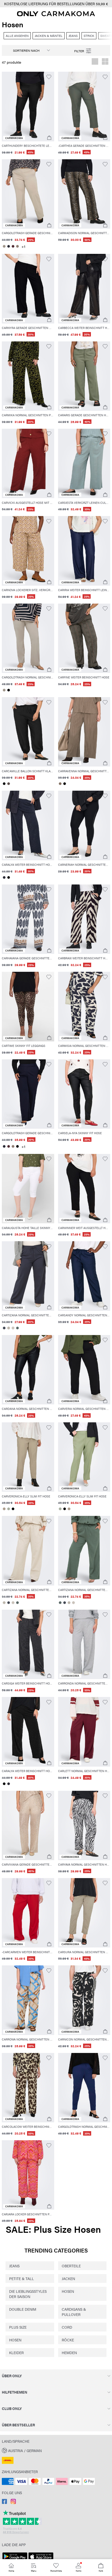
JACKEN (68, 2278)
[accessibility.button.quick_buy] (49, 138)
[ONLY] (56, 15)
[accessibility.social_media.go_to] (4, 2502)
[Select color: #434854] (4, 1328)
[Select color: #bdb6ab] (8, 1328)
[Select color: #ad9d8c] (4, 1509)
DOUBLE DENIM (23, 2309)
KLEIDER (16, 2353)
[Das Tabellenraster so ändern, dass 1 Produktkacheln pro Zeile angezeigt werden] (95, 62)
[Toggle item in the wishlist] (49, 77)
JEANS (14, 2266)
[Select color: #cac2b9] (13, 1328)
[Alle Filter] (83, 50)
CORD (67, 2327)
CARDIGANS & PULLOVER (74, 2312)
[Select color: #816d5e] (60, 784)
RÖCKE (68, 2340)
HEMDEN (69, 2353)
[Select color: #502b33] (13, 246)
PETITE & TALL (21, 2278)
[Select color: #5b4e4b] (8, 784)
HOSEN (68, 2291)
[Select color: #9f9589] (4, 246)
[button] (28, 106)
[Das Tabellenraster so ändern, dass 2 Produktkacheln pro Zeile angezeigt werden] (105, 62)
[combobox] (29, 50)
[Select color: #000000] (8, 690)
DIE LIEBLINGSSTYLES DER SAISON (28, 2294)
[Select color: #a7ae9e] (8, 1509)
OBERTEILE (71, 2266)
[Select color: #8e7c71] (17, 246)
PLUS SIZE (18, 2327)
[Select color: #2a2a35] (8, 246)
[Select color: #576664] (17, 1328)
